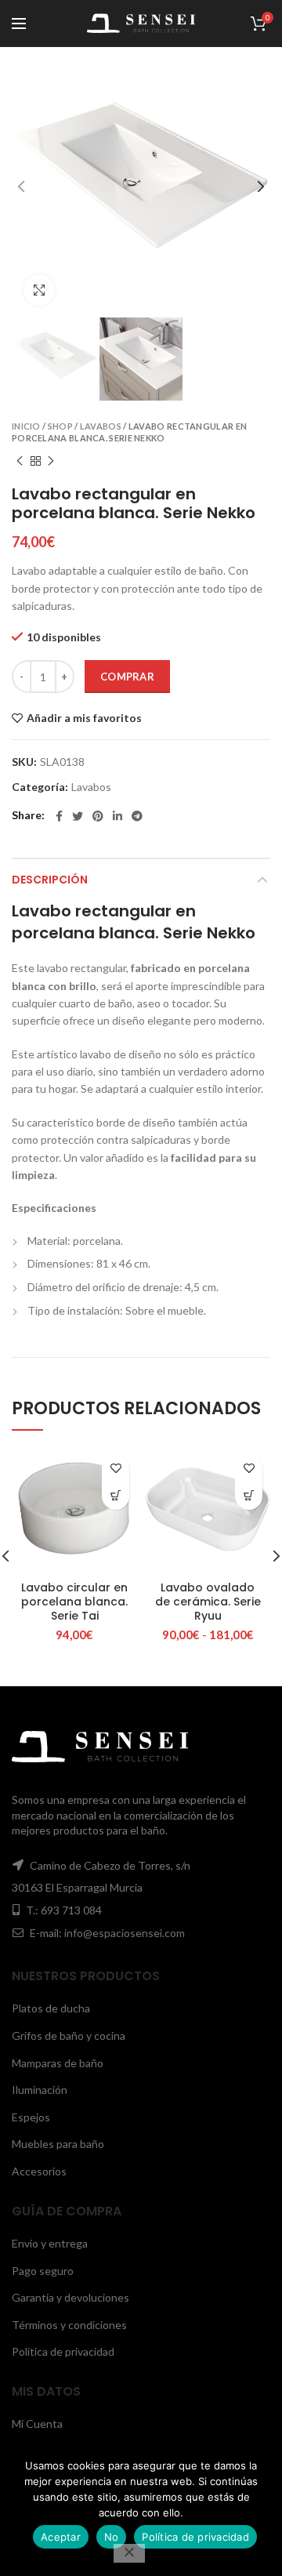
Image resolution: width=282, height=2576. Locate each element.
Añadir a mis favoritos (84, 718)
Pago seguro (43, 2271)
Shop (60, 426)
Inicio (26, 426)
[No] (129, 2553)
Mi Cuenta (37, 2424)
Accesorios (39, 2171)
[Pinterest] (98, 816)
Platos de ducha (51, 2008)
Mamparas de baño (58, 2063)
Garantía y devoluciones (70, 2297)
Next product (51, 461)
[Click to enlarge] (39, 290)
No (112, 2537)
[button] (116, 1496)
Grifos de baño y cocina (69, 2035)
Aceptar (61, 2537)
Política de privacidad (63, 2351)
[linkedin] (117, 816)
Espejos (31, 2117)
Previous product (20, 461)
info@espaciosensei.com (125, 1933)
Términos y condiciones (69, 2325)
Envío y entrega (50, 2243)
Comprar (127, 677)
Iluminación (40, 2090)
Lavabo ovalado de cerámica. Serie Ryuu (208, 1602)
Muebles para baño (58, 2144)
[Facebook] (59, 816)
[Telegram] (137, 816)
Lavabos (101, 426)
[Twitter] (78, 816)
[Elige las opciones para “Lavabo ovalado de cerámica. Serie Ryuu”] (249, 1496)
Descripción (50, 880)
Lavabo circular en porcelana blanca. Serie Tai (74, 1602)
